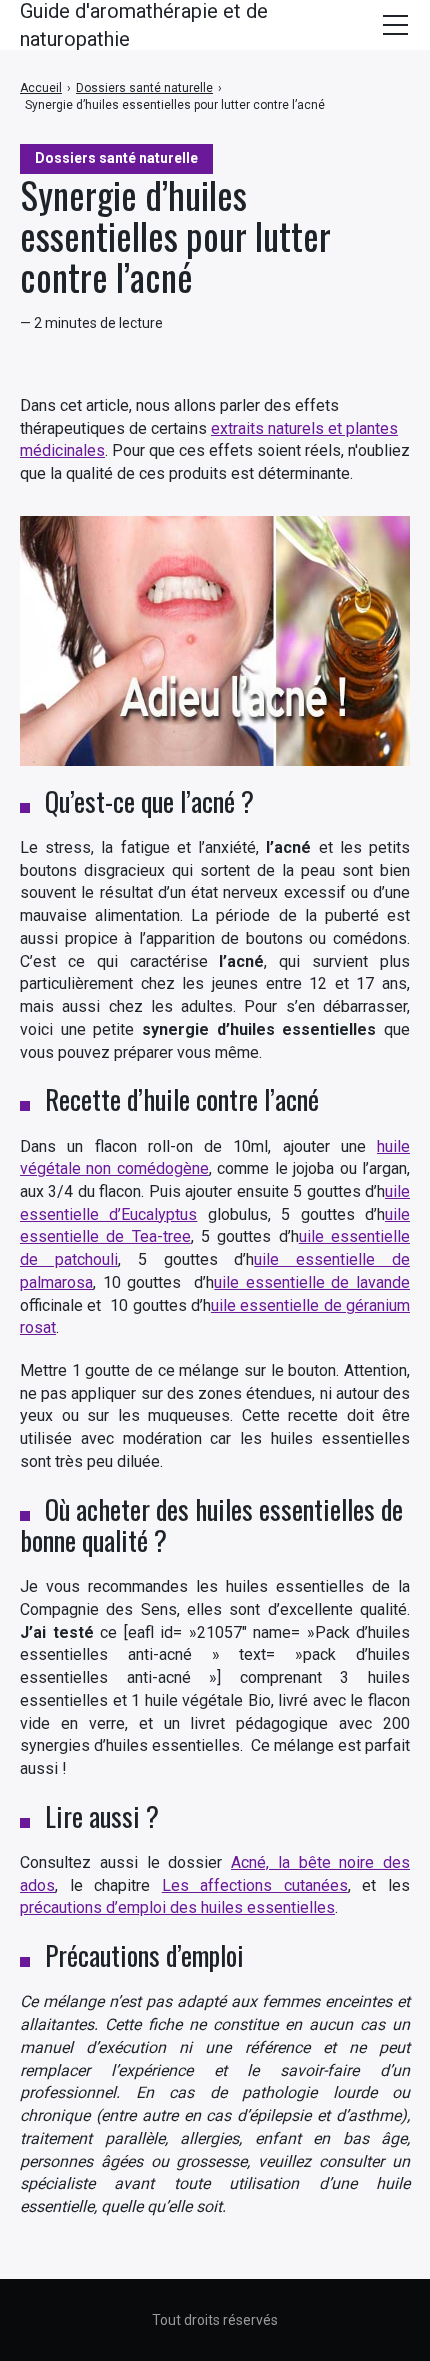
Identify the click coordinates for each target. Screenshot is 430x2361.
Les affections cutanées (255, 1885)
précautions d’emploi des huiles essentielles (177, 1907)
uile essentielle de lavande (312, 1282)
